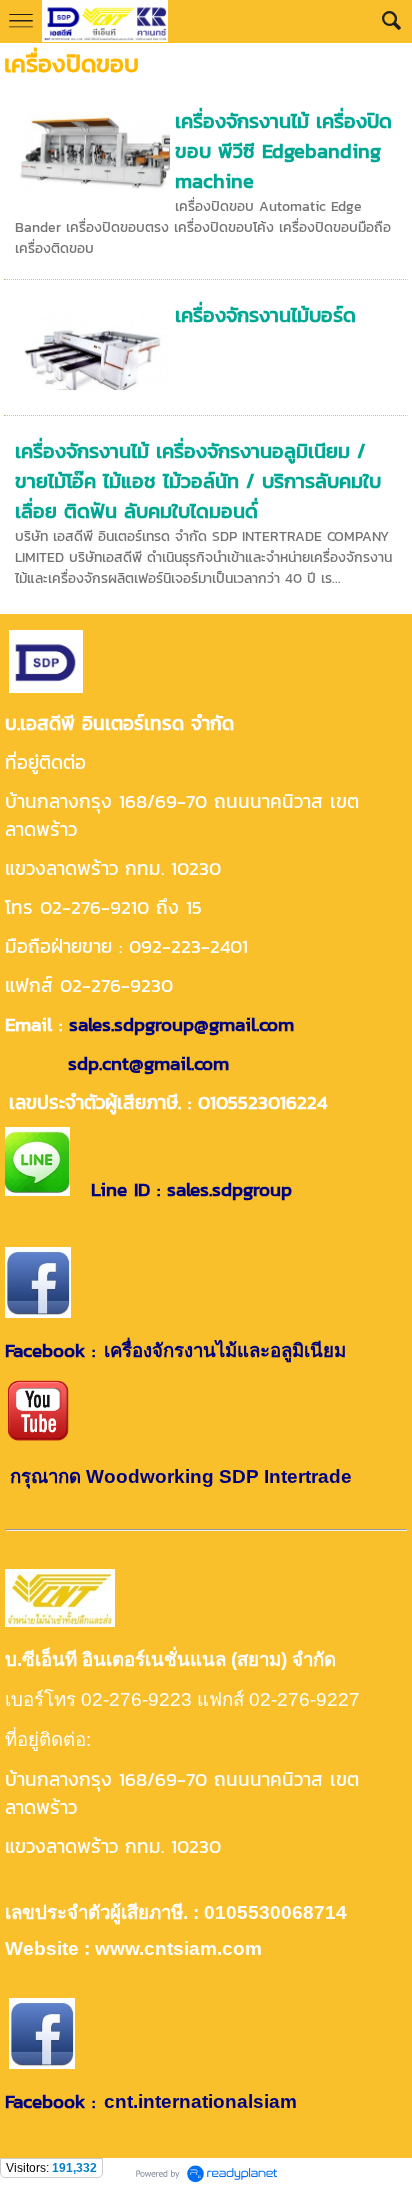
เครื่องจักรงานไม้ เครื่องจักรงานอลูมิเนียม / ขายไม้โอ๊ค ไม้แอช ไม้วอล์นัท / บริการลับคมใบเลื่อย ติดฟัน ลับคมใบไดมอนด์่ (198, 481)
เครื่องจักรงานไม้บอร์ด (265, 315)
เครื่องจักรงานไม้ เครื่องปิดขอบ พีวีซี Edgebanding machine (283, 151)
